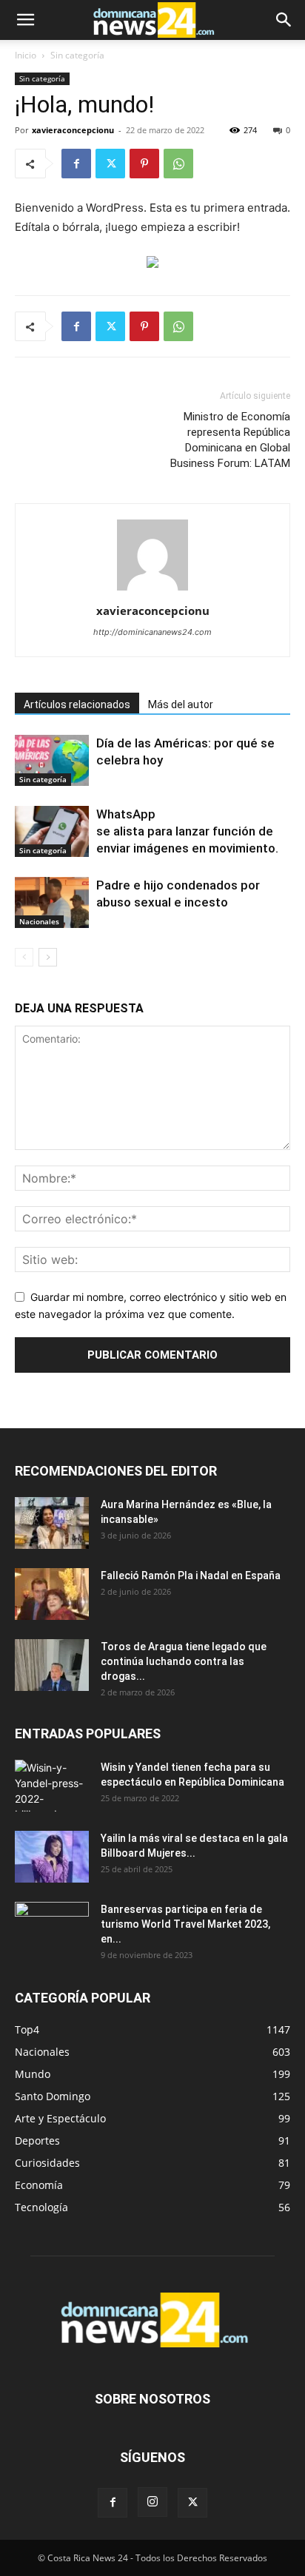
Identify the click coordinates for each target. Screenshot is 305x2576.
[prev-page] (24, 957)
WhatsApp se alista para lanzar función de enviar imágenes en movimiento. (187, 831)
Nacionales (39, 921)
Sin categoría (77, 55)
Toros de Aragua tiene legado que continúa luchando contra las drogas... (184, 1661)
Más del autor (181, 704)
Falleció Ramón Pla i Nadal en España (191, 1575)
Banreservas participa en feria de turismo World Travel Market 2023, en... (185, 1924)
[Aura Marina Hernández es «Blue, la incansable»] (52, 1523)
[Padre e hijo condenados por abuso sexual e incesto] (52, 902)
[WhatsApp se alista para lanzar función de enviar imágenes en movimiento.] (52, 831)
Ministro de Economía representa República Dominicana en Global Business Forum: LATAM (230, 440)
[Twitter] (110, 164)
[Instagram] (152, 2502)
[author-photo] (152, 590)
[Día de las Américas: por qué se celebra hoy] (52, 760)
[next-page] (48, 957)
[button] (25, 20)
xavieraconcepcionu (73, 130)
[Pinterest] (144, 164)
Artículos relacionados (77, 704)
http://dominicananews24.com (152, 632)
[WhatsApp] (178, 164)
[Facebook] (76, 164)
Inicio (26, 55)
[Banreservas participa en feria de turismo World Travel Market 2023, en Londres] (52, 1928)
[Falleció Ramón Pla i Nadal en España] (52, 1594)
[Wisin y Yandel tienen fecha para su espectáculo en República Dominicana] (52, 1786)
